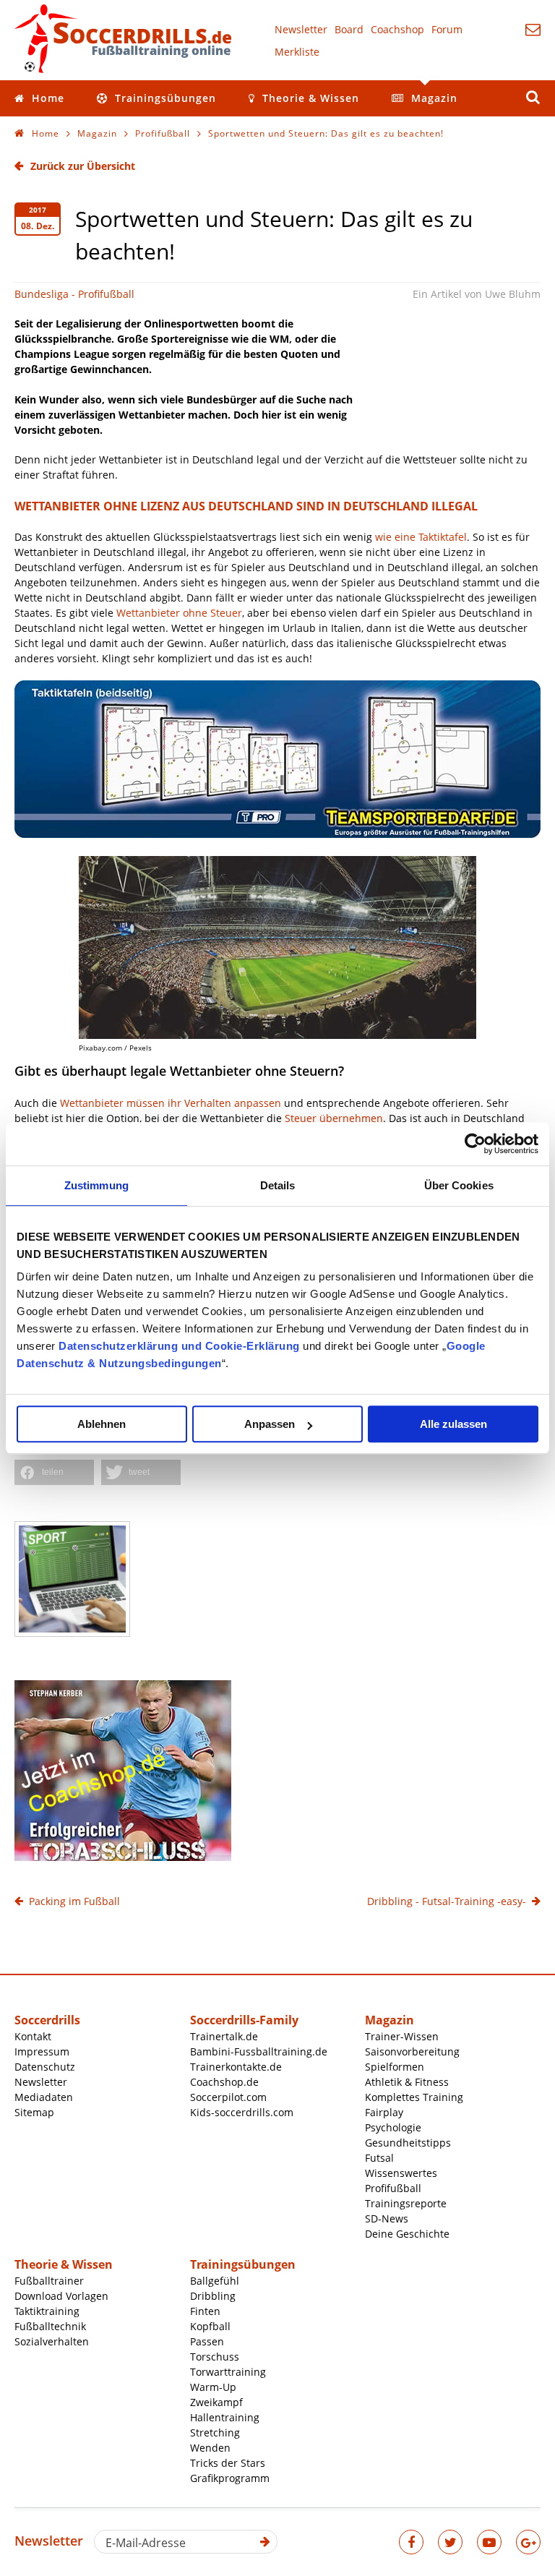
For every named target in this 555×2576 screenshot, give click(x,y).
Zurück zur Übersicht (83, 166)
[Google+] (528, 2542)
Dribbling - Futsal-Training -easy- (447, 1901)
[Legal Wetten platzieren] (277, 947)
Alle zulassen (453, 1424)
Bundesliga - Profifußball (74, 294)
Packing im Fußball (74, 1901)
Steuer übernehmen (334, 1118)
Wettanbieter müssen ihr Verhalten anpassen (171, 1103)
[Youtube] (489, 2542)
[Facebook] (411, 2542)
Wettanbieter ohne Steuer (179, 613)
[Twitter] (450, 2542)
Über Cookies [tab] (459, 1185)
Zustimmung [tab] (96, 1185)
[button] (54, 1472)
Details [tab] (278, 1185)
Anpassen (270, 1424)
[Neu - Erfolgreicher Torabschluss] (123, 1857)
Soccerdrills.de (123, 38)
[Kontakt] (533, 29)
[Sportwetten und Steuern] (72, 1579)
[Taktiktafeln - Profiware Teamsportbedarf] (277, 834)
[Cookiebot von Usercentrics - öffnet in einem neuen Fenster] (475, 1144)
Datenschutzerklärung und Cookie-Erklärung (179, 1346)
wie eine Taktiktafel (421, 537)
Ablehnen (102, 1424)
